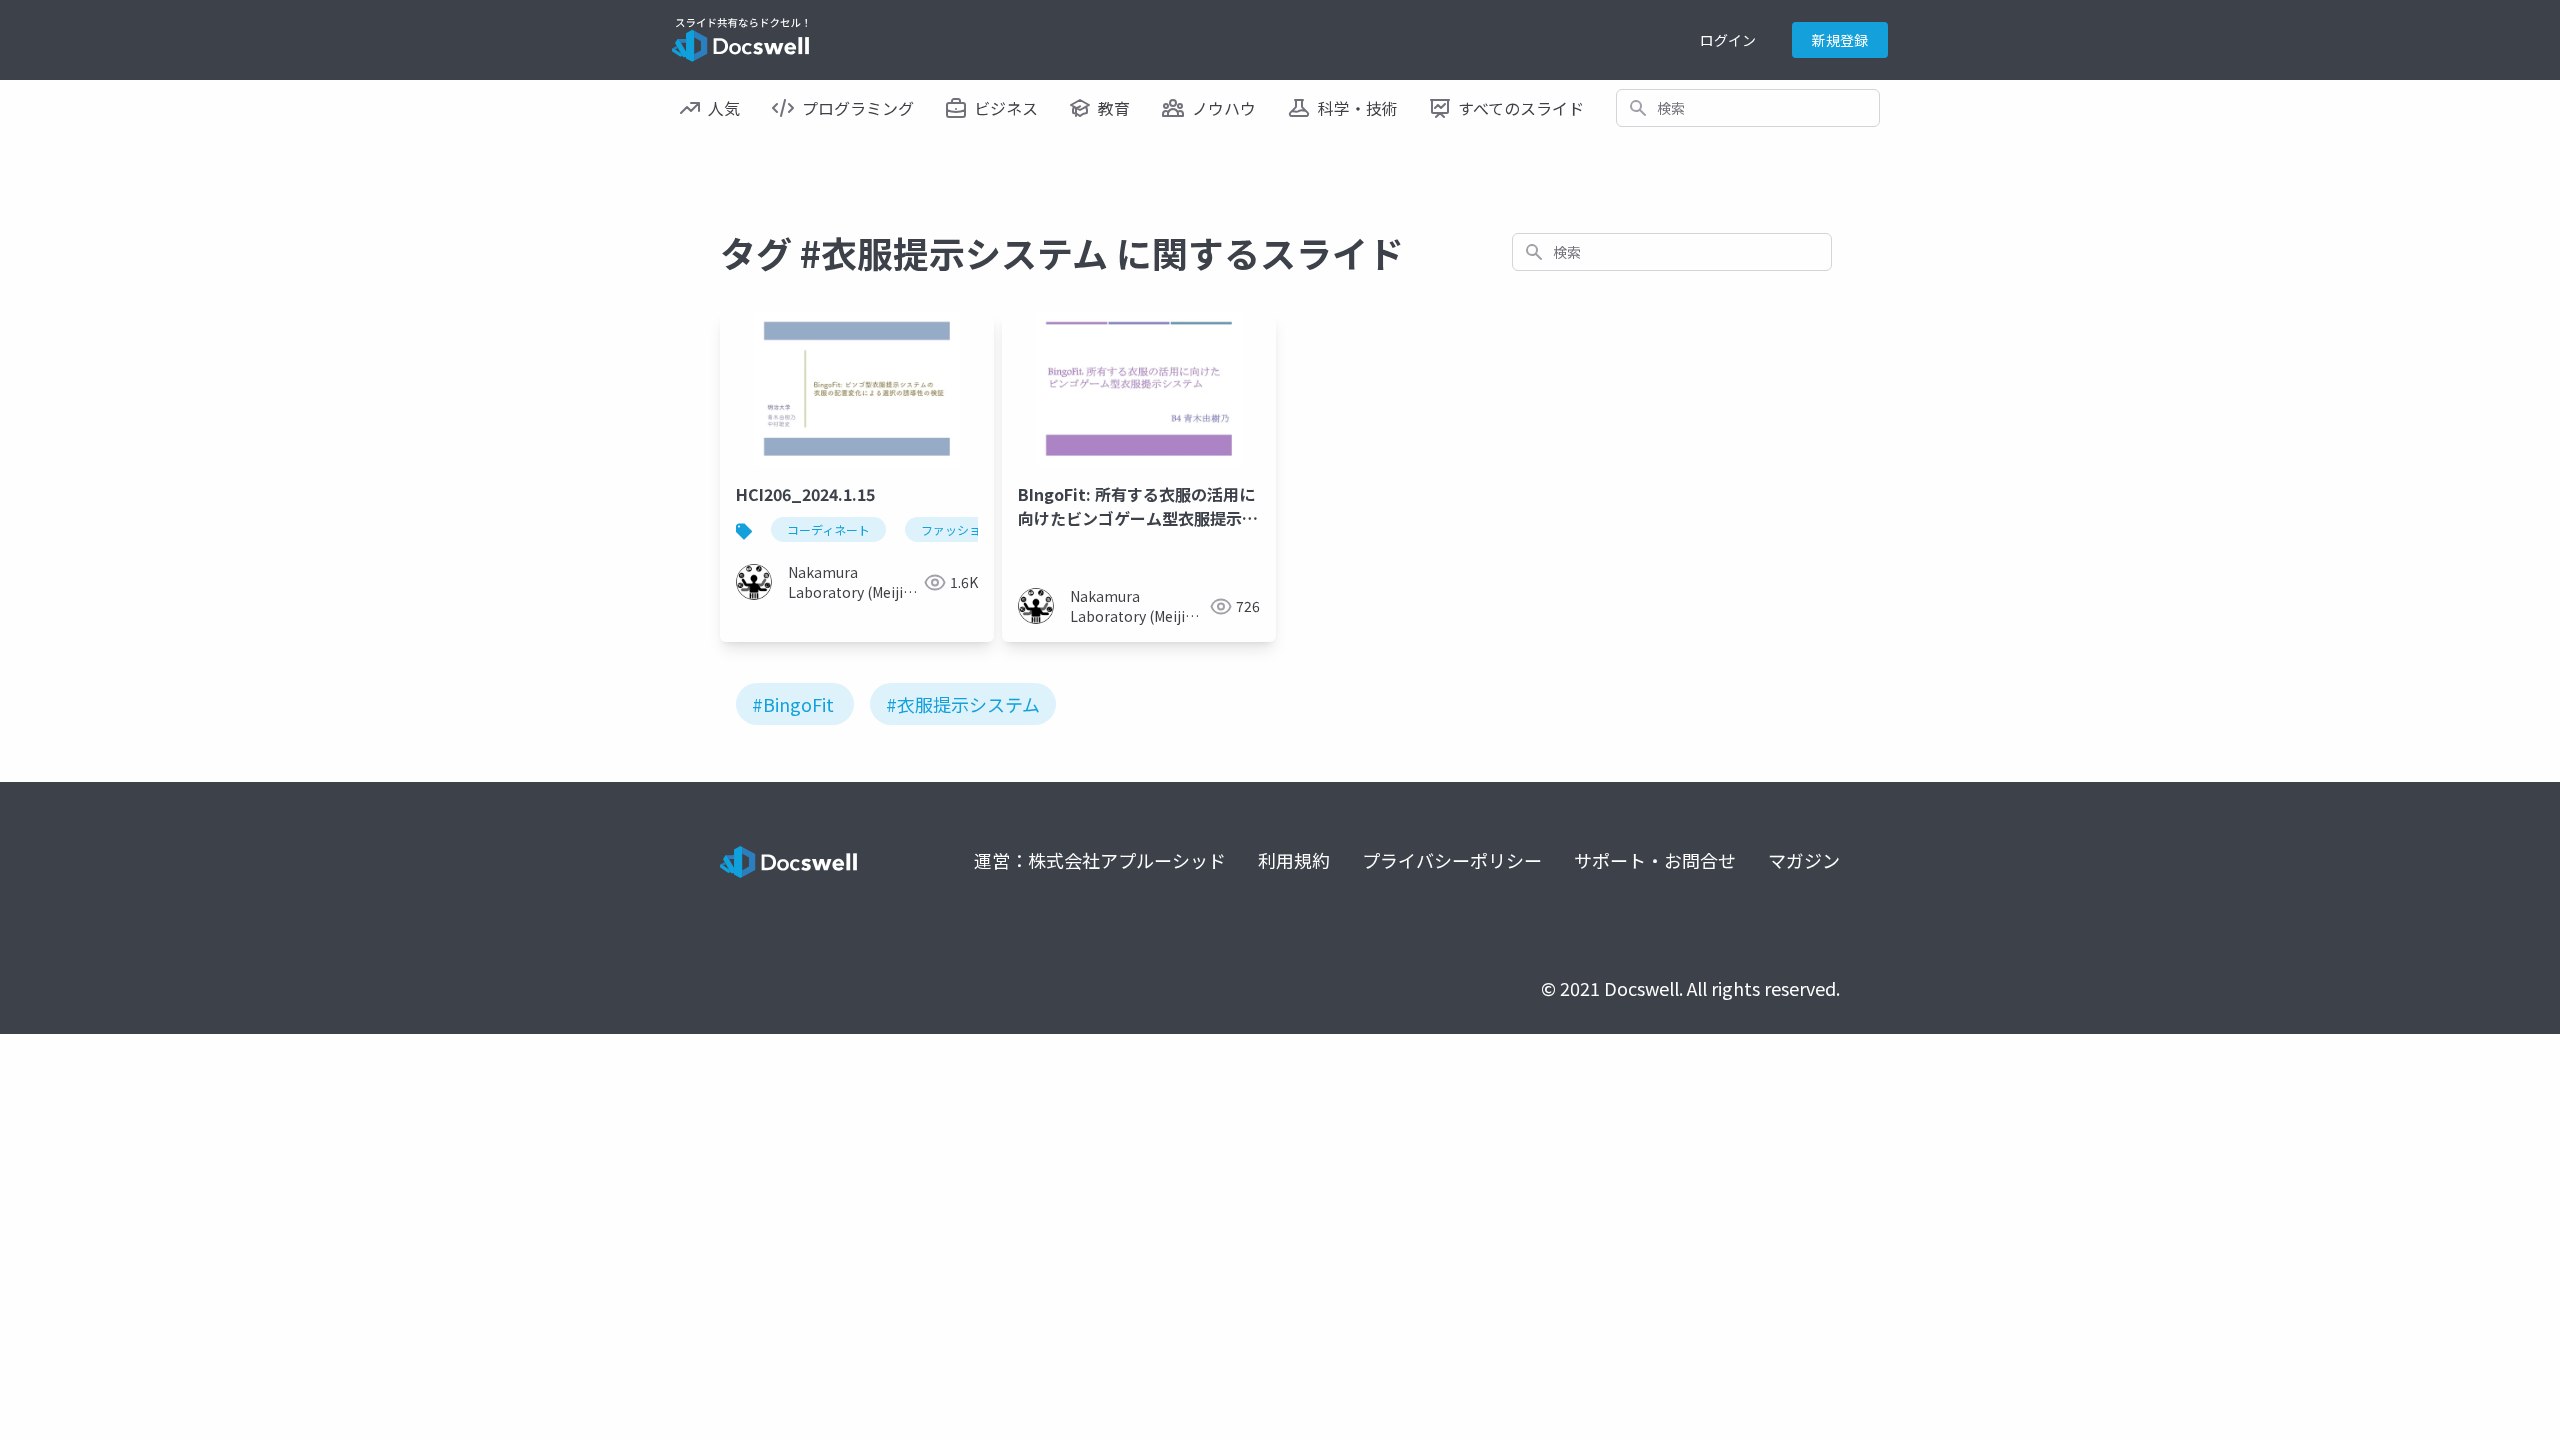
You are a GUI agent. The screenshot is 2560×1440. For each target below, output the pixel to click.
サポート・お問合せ (1655, 860)
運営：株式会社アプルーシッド (1100, 860)
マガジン (1804, 860)
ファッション (957, 529)
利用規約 (1294, 860)
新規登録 (1840, 40)
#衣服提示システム (963, 704)
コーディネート (828, 529)
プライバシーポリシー (1452, 860)
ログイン (1728, 40)
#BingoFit (793, 704)
